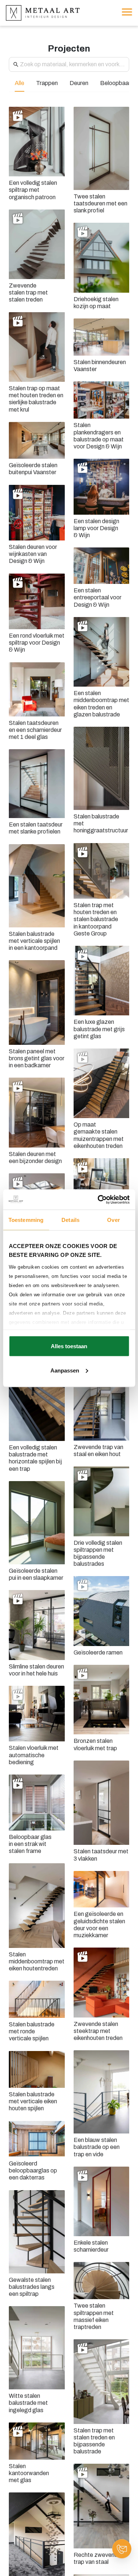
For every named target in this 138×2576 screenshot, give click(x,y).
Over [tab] (113, 1220)
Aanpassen (65, 1370)
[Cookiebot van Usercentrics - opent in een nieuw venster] (98, 1199)
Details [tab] (70, 1220)
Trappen (47, 83)
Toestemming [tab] (26, 1220)
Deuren (79, 83)
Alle (20, 83)
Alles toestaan (69, 1346)
